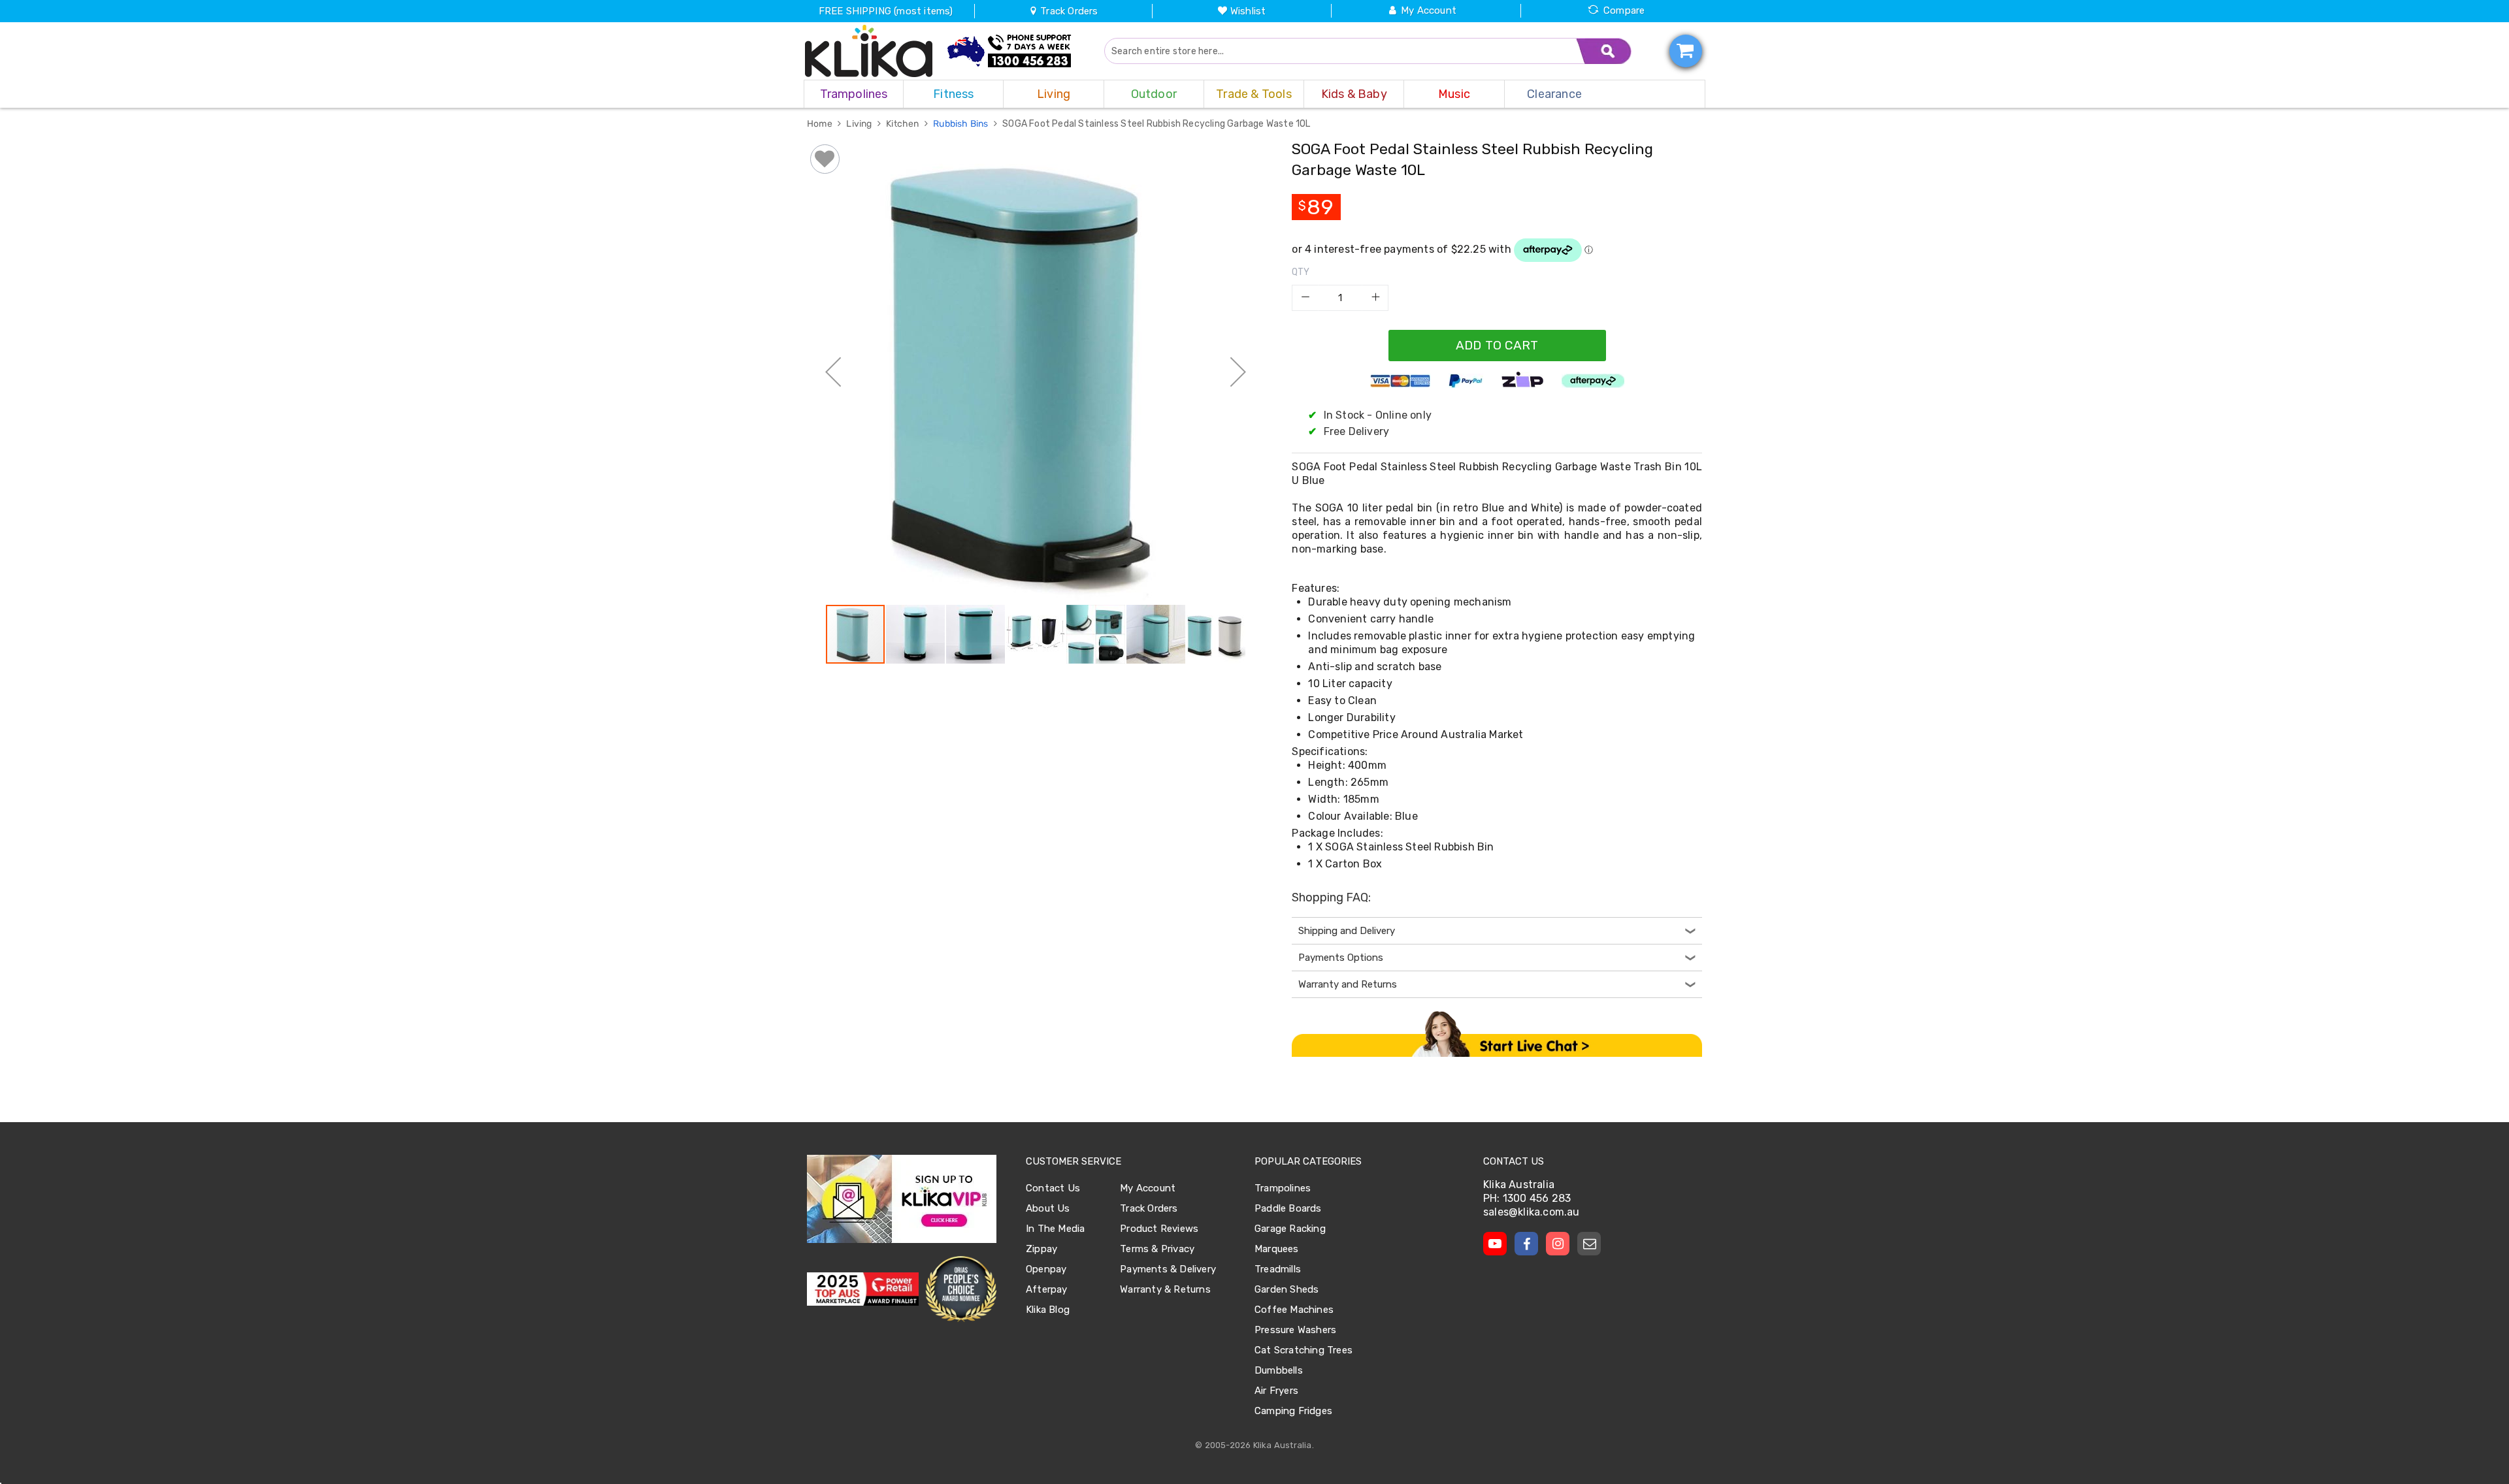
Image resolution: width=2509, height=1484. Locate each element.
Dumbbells (1279, 1370)
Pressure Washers (1295, 1330)
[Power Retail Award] (863, 1289)
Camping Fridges (1293, 1411)
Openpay (1046, 1269)
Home (821, 124)
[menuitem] (854, 94)
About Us (1048, 1208)
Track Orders (1068, 11)
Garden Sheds (1287, 1289)
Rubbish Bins (962, 124)
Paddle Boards (1288, 1208)
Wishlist (1248, 11)
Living (860, 124)
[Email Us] (1589, 1244)
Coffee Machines (1294, 1310)
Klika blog (1048, 1310)
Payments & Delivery (1168, 1269)
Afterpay (1047, 1289)
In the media (1055, 1229)
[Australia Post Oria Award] (961, 1289)
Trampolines (1283, 1188)
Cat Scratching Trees (1304, 1350)
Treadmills (1278, 1269)
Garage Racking (1290, 1229)
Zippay (1041, 1249)
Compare (1624, 10)
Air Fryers (1276, 1391)
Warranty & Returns (1165, 1289)
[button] (833, 372)
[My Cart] (1686, 51)
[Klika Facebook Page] (1526, 1244)
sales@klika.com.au (1532, 1212)
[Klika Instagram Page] (1558, 1244)
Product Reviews (1159, 1229)
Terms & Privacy (1157, 1249)
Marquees (1277, 1249)
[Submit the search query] (1604, 51)
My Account (1429, 10)
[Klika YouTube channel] (1495, 1244)
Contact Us (1053, 1188)
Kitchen (904, 124)
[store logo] (869, 51)
